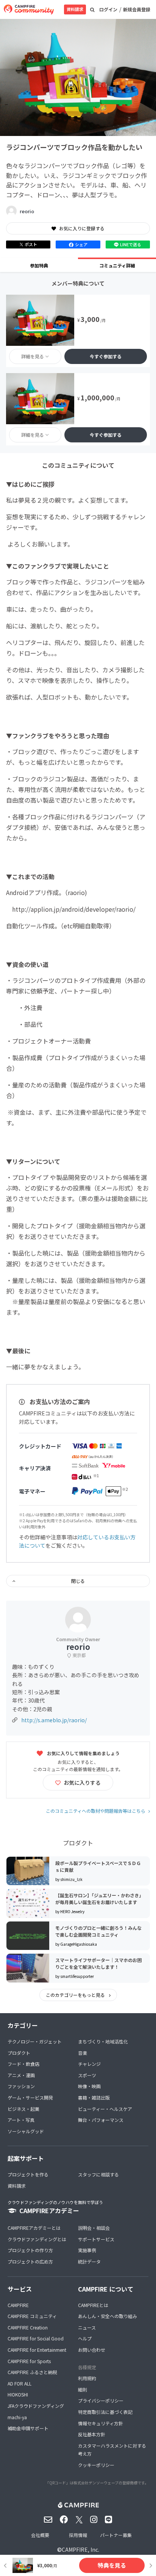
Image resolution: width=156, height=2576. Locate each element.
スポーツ (87, 2075)
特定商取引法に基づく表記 (105, 2412)
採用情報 (78, 2535)
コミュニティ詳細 (117, 265)
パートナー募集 (116, 2535)
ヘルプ (85, 2338)
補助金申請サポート (28, 2428)
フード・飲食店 (23, 2064)
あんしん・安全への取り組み (108, 2316)
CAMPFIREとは (93, 2305)
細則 (83, 2389)
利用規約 (87, 2378)
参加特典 (39, 265)
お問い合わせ (92, 2350)
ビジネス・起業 (23, 2109)
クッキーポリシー (96, 2465)
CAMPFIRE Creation (28, 2327)
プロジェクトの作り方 (30, 2250)
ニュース (87, 2327)
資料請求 (75, 9)
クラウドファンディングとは (37, 2239)
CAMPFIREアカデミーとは (34, 2228)
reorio (27, 211)
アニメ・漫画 (21, 2075)
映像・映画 (89, 2086)
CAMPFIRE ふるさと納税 (32, 2372)
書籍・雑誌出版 (94, 2097)
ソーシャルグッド (26, 2131)
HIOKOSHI (18, 2394)
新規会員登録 (137, 9)
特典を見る (112, 2565)
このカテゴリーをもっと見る (76, 1995)
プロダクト (19, 2053)
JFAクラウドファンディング (36, 2406)
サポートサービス (96, 2239)
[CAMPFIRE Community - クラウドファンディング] (29, 9)
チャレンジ (89, 2064)
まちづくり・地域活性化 (103, 2041)
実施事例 (87, 2250)
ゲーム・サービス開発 (30, 2097)
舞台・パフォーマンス (101, 2120)
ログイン (108, 9)
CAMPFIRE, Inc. (80, 2549)
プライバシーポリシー (101, 2400)
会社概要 (40, 2535)
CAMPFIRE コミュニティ (32, 2316)
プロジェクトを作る (28, 2174)
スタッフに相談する (98, 2174)
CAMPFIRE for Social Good (36, 2338)
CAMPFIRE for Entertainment (37, 2350)
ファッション (21, 2086)
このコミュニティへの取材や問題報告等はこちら (96, 1811)
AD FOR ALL (19, 2383)
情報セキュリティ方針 (101, 2423)
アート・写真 (21, 2120)
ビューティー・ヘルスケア (105, 2109)
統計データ (89, 2261)
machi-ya (17, 2417)
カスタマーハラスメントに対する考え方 (112, 2450)
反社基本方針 (92, 2434)
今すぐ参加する (106, 356)
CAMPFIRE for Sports (29, 2361)
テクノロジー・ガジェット (35, 2041)
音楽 (83, 2053)
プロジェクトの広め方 (30, 2261)
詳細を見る (33, 356)
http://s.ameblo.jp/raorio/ (54, 1720)
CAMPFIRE (18, 2305)
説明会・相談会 (94, 2228)
